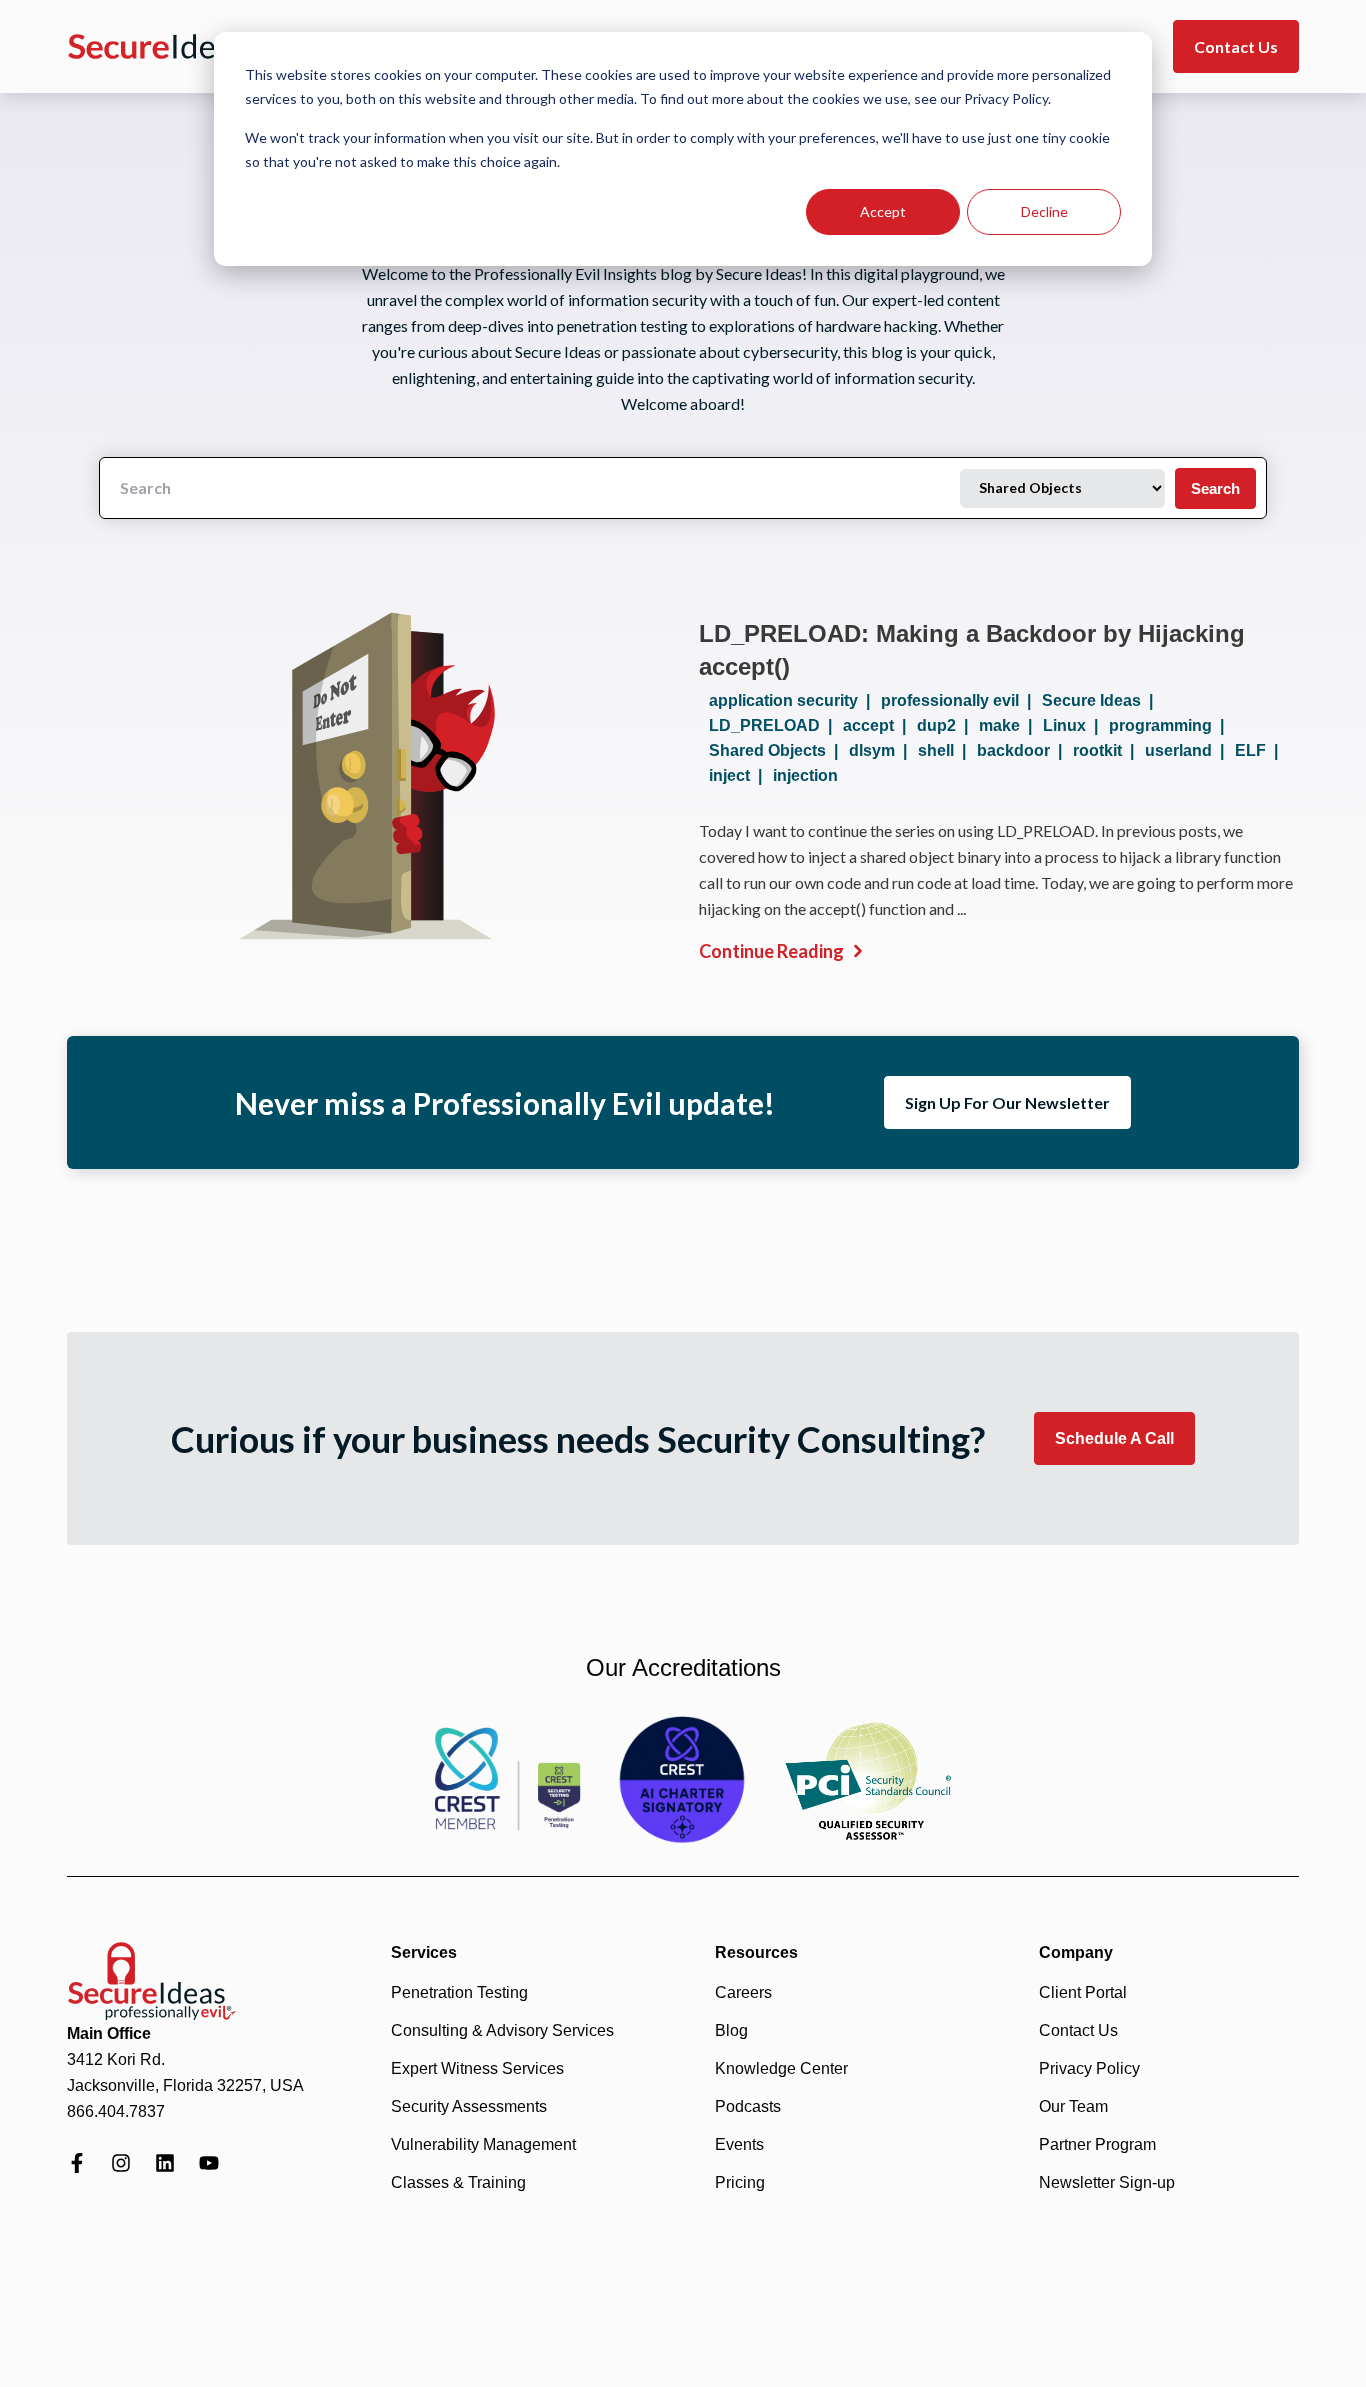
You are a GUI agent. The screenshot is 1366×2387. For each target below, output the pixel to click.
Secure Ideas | (1101, 700)
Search (1215, 488)
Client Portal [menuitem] (1083, 1992)
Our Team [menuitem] (1073, 2106)
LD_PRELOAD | (774, 725)
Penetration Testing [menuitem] (459, 1992)
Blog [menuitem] (731, 2030)
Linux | (1074, 725)
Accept (883, 211)
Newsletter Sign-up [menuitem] (1107, 2182)
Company (1076, 1952)
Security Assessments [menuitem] (469, 2106)
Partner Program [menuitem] (1097, 2144)
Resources (756, 1952)
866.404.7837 (116, 2111)
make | (1009, 725)
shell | (946, 750)
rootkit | (1107, 750)
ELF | (1260, 750)
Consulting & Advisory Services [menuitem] (502, 2030)
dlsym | (882, 750)
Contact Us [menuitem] (1078, 2030)
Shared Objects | (777, 750)
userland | (1188, 750)
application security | (793, 700)
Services (424, 1952)
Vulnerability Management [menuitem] (483, 2144)
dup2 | (946, 725)
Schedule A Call (1114, 1438)
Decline (1044, 211)
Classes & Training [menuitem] (458, 2182)
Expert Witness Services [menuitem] (477, 2068)
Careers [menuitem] (743, 1992)
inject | (739, 775)
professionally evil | (960, 700)
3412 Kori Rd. (116, 2059)
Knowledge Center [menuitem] (781, 2068)
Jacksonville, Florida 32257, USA (185, 2085)
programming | (1170, 725)
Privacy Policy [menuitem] (1089, 2068)
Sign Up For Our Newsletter (1007, 1102)
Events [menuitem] (739, 2144)
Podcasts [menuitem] (748, 2106)
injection (805, 775)
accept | (878, 725)
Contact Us (1236, 46)
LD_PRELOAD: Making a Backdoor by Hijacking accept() (972, 650)
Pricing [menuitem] (740, 2182)
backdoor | (1023, 750)
